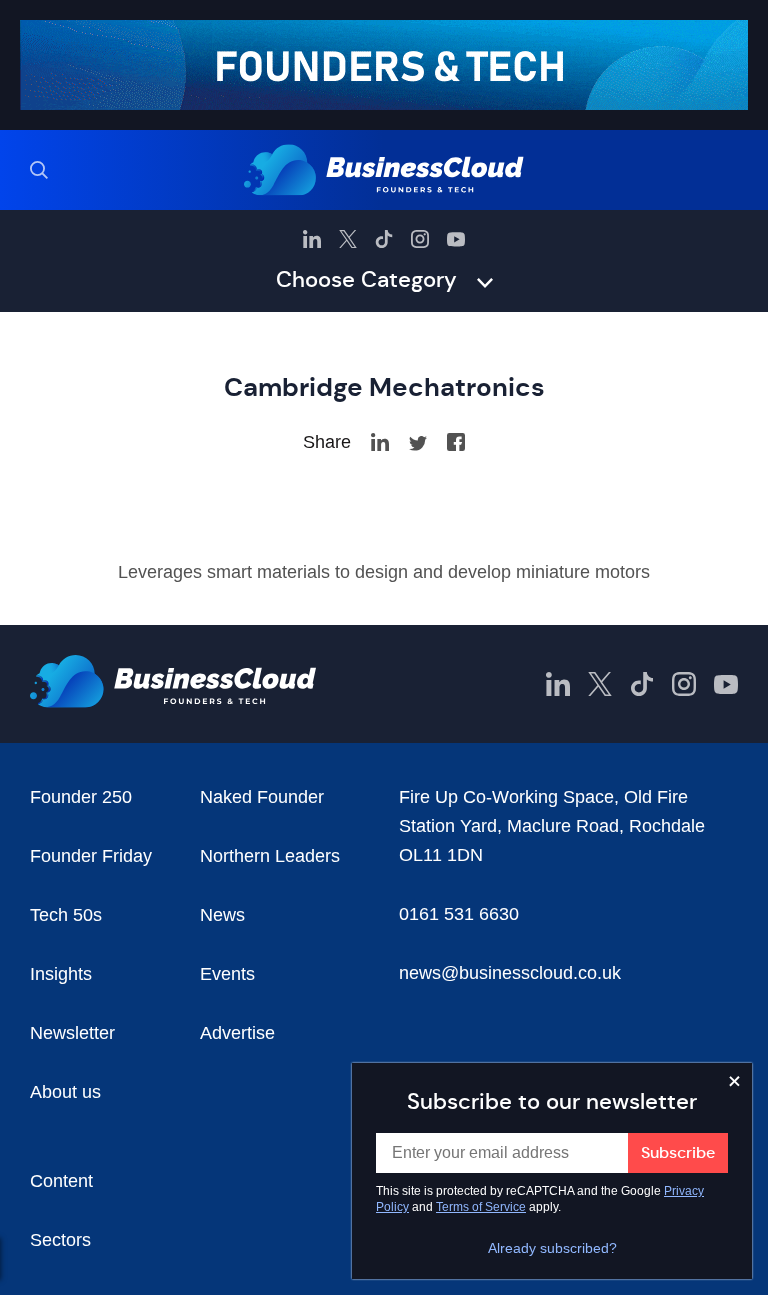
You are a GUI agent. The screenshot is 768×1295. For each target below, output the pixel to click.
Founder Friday (91, 856)
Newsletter (72, 1033)
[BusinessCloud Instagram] (420, 239)
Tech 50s (66, 915)
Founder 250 (81, 797)
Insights (61, 974)
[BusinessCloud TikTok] (384, 239)
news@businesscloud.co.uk (510, 973)
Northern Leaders (270, 856)
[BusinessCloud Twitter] (348, 239)
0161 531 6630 (459, 914)
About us (65, 1092)
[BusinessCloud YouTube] (456, 239)
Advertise (237, 1033)
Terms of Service (481, 1207)
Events (227, 974)
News (222, 915)
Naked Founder (262, 797)
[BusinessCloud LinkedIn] (312, 239)
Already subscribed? (552, 1248)
